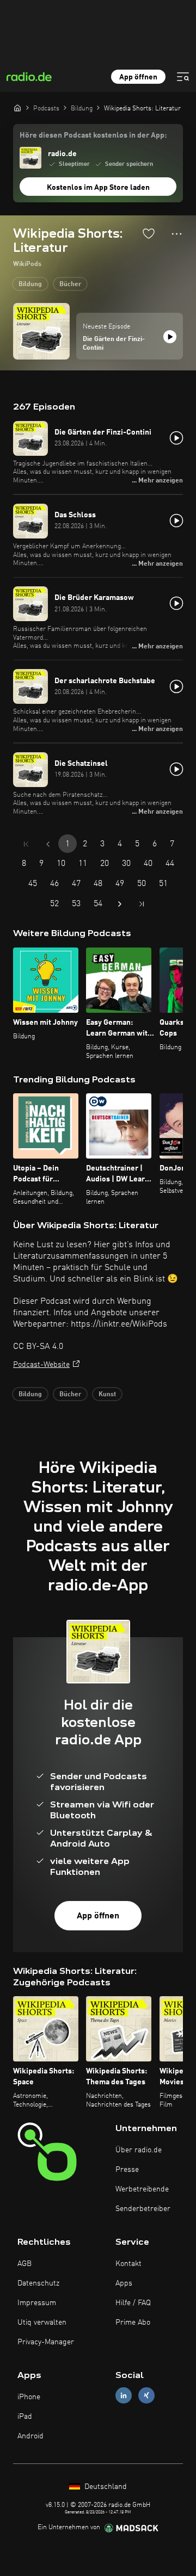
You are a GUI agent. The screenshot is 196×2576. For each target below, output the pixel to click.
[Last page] (142, 904)
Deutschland (105, 2487)
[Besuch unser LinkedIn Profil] (124, 2395)
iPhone (29, 2397)
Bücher (70, 284)
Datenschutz (38, 2283)
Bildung (30, 284)
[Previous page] (48, 844)
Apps (124, 2283)
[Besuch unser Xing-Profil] (146, 2395)
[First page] (26, 844)
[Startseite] (17, 108)
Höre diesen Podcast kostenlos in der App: (93, 135)
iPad (25, 2417)
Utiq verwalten (42, 2323)
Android (30, 2436)
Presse (127, 2170)
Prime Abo (133, 2323)
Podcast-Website (41, 1365)
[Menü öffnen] (183, 77)
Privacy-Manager (46, 2342)
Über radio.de (139, 2150)
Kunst (107, 1395)
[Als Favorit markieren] (149, 233)
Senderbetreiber (143, 2209)
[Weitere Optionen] (177, 234)
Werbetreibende (142, 2189)
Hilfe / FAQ (133, 2303)
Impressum (37, 2303)
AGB (24, 2264)
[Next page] (120, 904)
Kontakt (128, 2264)
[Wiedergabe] (170, 337)
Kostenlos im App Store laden (98, 188)
